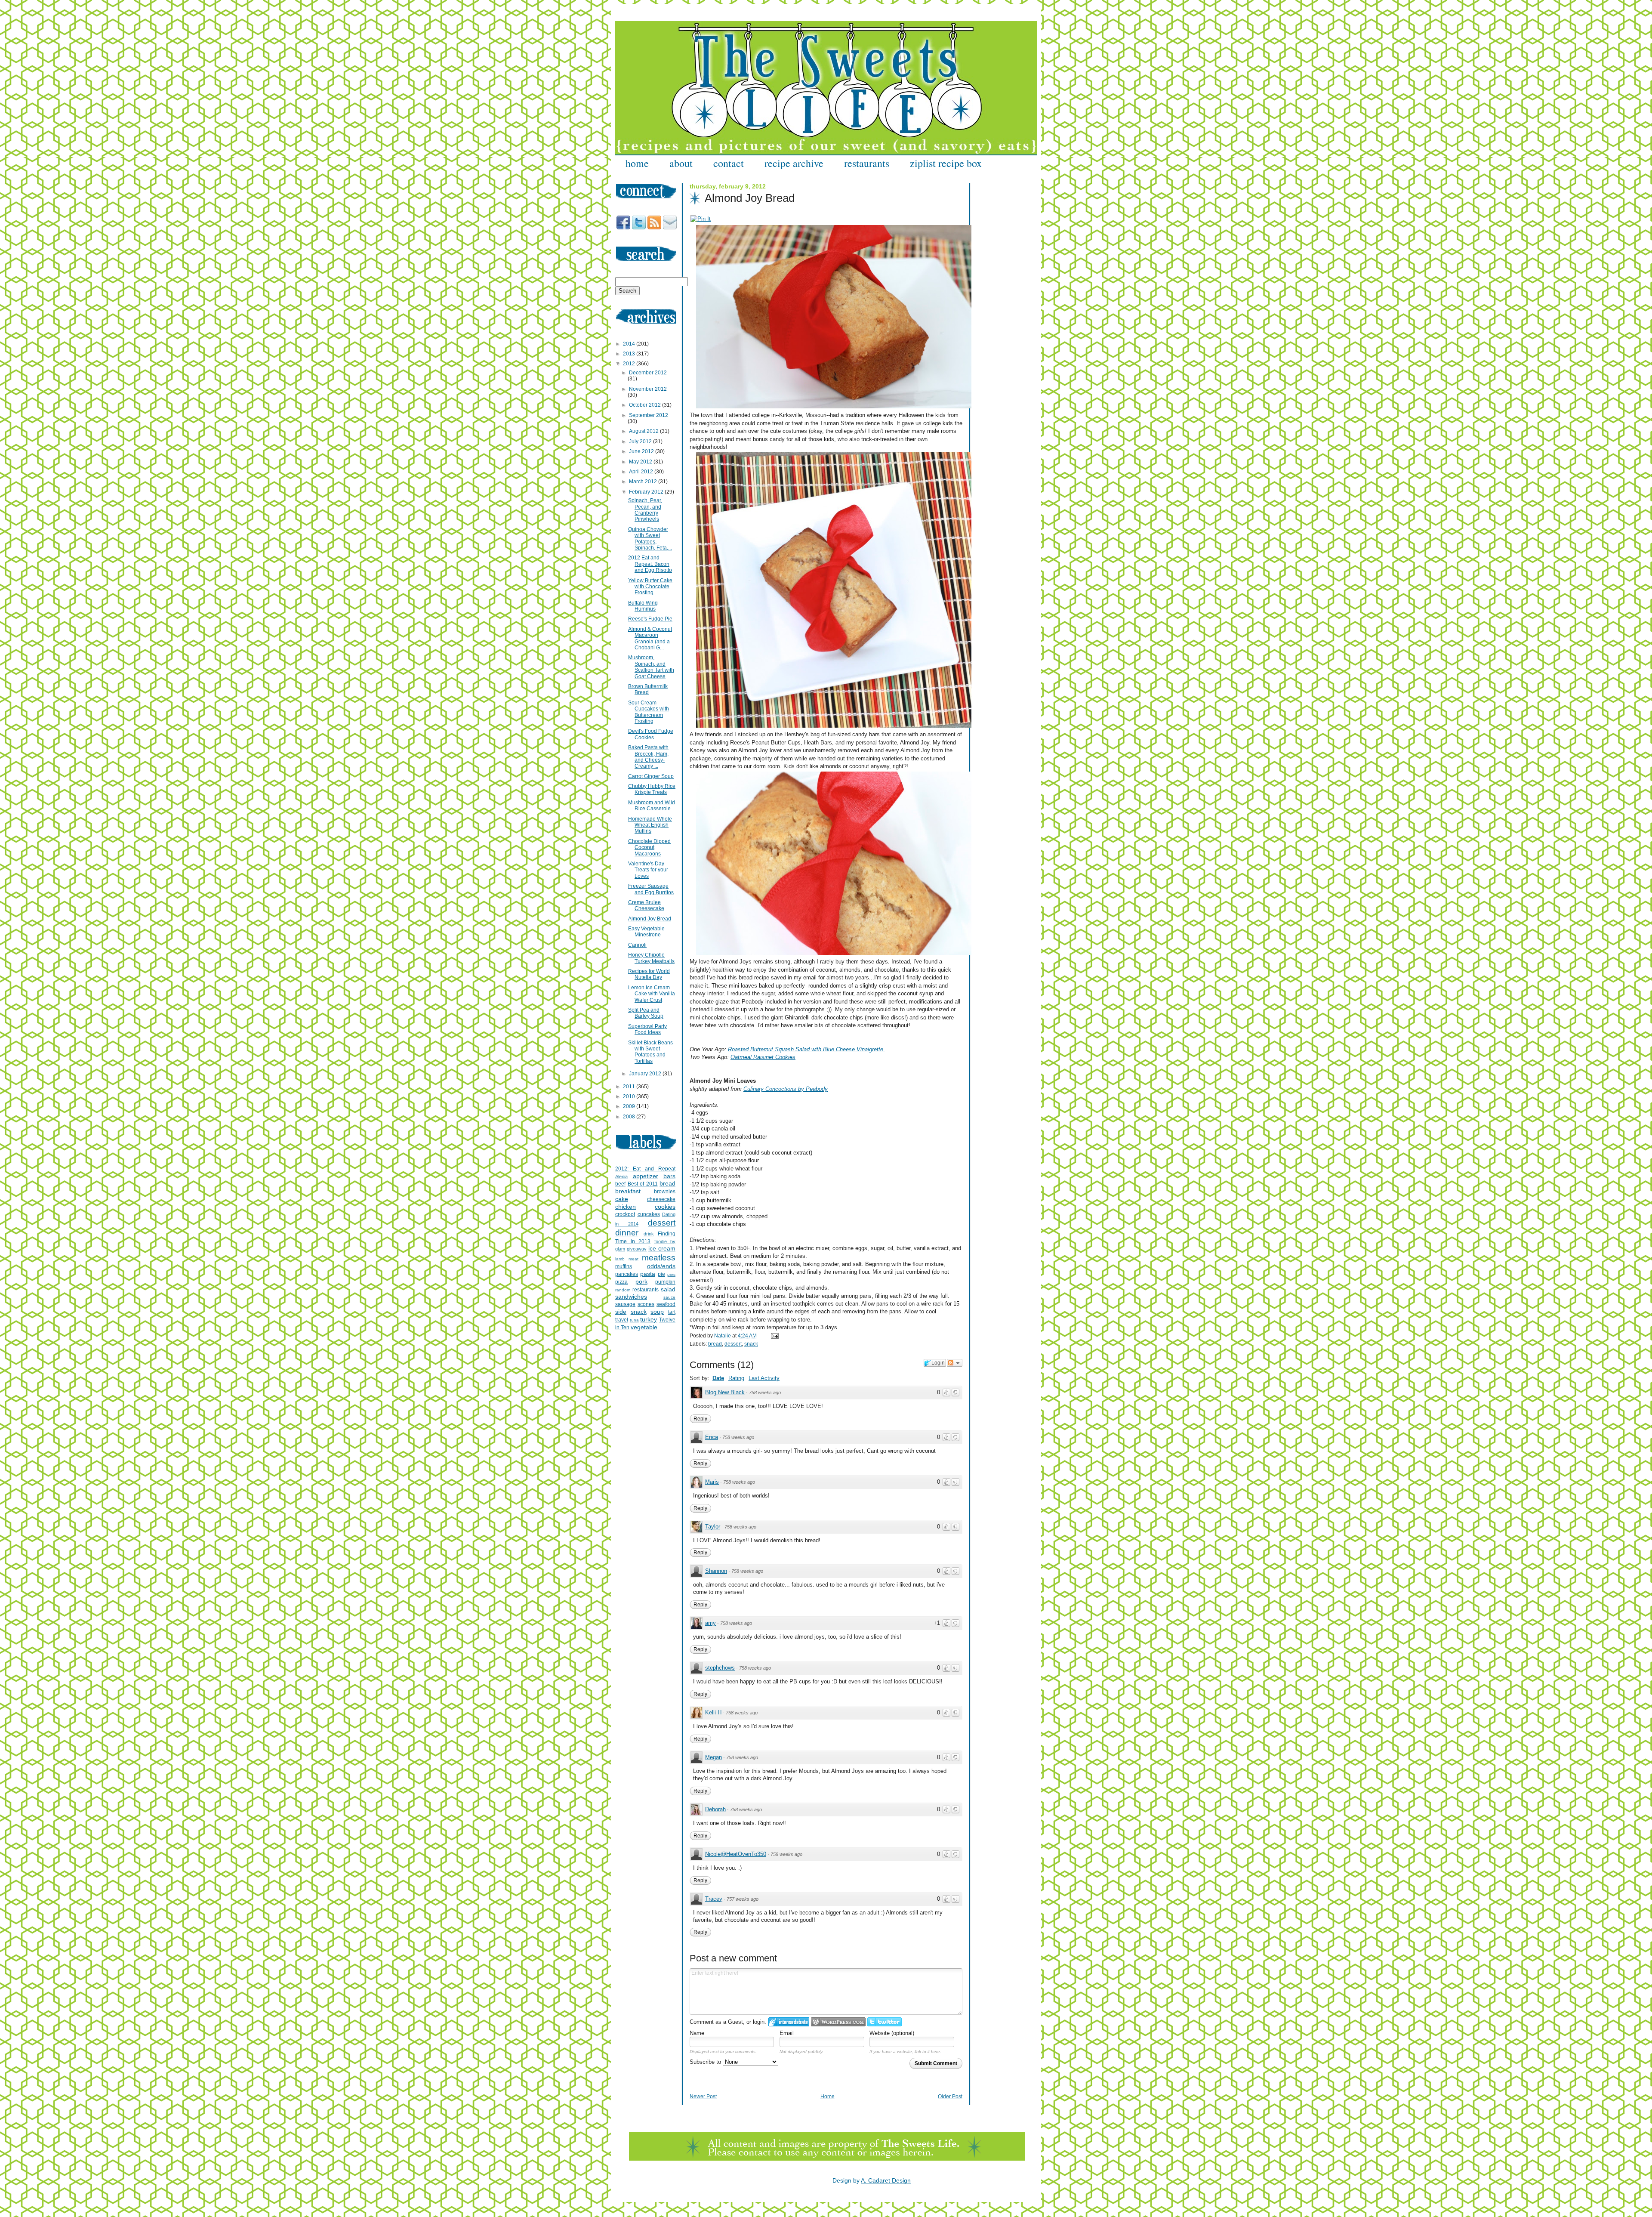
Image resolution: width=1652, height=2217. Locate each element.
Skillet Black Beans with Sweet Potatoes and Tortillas (650, 1052)
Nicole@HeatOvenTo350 (736, 1854)
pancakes (627, 1274)
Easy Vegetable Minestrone (646, 932)
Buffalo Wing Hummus (643, 606)
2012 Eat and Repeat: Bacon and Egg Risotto (650, 564)
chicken (626, 1207)
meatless (659, 1258)
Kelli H (713, 1712)
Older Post (950, 2097)
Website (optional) (892, 2033)
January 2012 (646, 1074)
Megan (714, 1757)
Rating (736, 1378)
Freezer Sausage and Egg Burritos (651, 889)
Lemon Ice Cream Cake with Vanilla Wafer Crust (652, 994)
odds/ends (661, 1266)
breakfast (628, 1191)
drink (649, 1234)
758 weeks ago (765, 1393)
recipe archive (794, 163)
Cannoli (637, 945)
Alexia (621, 1176)
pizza (621, 1282)
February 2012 (647, 492)
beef (620, 1184)
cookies (665, 1207)
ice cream (662, 1248)
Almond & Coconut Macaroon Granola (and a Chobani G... (650, 638)
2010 (630, 1096)
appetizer (646, 1176)
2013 (630, 354)
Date (718, 1378)
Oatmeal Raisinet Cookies (763, 1057)
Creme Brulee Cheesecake (646, 905)
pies (671, 1274)
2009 (630, 1106)
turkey (649, 1319)
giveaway (637, 1249)
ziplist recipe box (946, 163)
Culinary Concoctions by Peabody (786, 1089)
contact (729, 163)
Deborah (715, 1809)
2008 (630, 1117)
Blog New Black (725, 1392)
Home (828, 2097)
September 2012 (649, 415)
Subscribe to (706, 2062)
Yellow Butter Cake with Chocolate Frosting (650, 587)
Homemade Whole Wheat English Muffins (650, 825)
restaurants (867, 163)
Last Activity (764, 1378)
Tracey (714, 1899)
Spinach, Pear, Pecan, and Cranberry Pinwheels (645, 510)
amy (710, 1623)
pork (641, 1281)
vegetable (644, 1327)
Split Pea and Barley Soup (646, 1013)
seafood (666, 1304)
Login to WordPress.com (838, 2022)
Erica (712, 1437)
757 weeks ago (743, 1899)
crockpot (625, 1214)
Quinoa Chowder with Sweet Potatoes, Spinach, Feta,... (650, 539)
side (621, 1312)
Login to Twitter (885, 2022)
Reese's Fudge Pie (650, 619)
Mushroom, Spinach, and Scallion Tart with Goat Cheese (651, 667)
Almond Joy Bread (650, 919)
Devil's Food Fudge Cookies (651, 734)
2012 (630, 364)
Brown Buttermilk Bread (648, 689)
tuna (634, 1320)
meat (633, 1259)
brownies (665, 1192)
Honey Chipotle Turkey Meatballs (651, 958)
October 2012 (646, 405)
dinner (627, 1233)
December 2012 (648, 373)
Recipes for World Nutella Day (649, 974)
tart (672, 1312)
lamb (620, 1259)
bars (669, 1176)
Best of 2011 (643, 1184)
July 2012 (641, 442)
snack (751, 1344)
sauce (669, 1297)
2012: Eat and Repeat (645, 1169)
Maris (712, 1482)
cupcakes (649, 1214)
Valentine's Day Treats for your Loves (648, 870)
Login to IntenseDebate (789, 2022)
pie (661, 1274)
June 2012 (642, 451)
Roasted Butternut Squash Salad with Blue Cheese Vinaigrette (806, 1049)
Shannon (716, 1571)
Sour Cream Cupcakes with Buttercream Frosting (649, 712)
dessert (733, 1344)
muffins (624, 1266)
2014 (630, 344)
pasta (648, 1274)
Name (697, 2033)
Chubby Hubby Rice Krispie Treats (652, 789)
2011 (630, 1087)
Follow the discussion (955, 1363)
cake (622, 1199)
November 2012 (648, 389)
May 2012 (641, 462)
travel (622, 1320)
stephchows (720, 1668)
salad (668, 1289)
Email (787, 2033)
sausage (625, 1304)
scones (646, 1304)
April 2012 (642, 472)
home (637, 163)
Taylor (713, 1527)
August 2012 (644, 431)
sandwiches (631, 1297)
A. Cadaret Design (886, 2180)
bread (715, 1344)
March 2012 (644, 482)
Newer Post (703, 2097)
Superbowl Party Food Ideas (647, 1029)
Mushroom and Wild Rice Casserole (652, 806)
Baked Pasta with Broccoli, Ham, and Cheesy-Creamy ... (648, 757)
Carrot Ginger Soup (651, 776)
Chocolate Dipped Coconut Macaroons (649, 848)
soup (657, 1312)
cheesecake (661, 1199)
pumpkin (665, 1282)
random (623, 1290)
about (681, 163)
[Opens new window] (701, 219)
